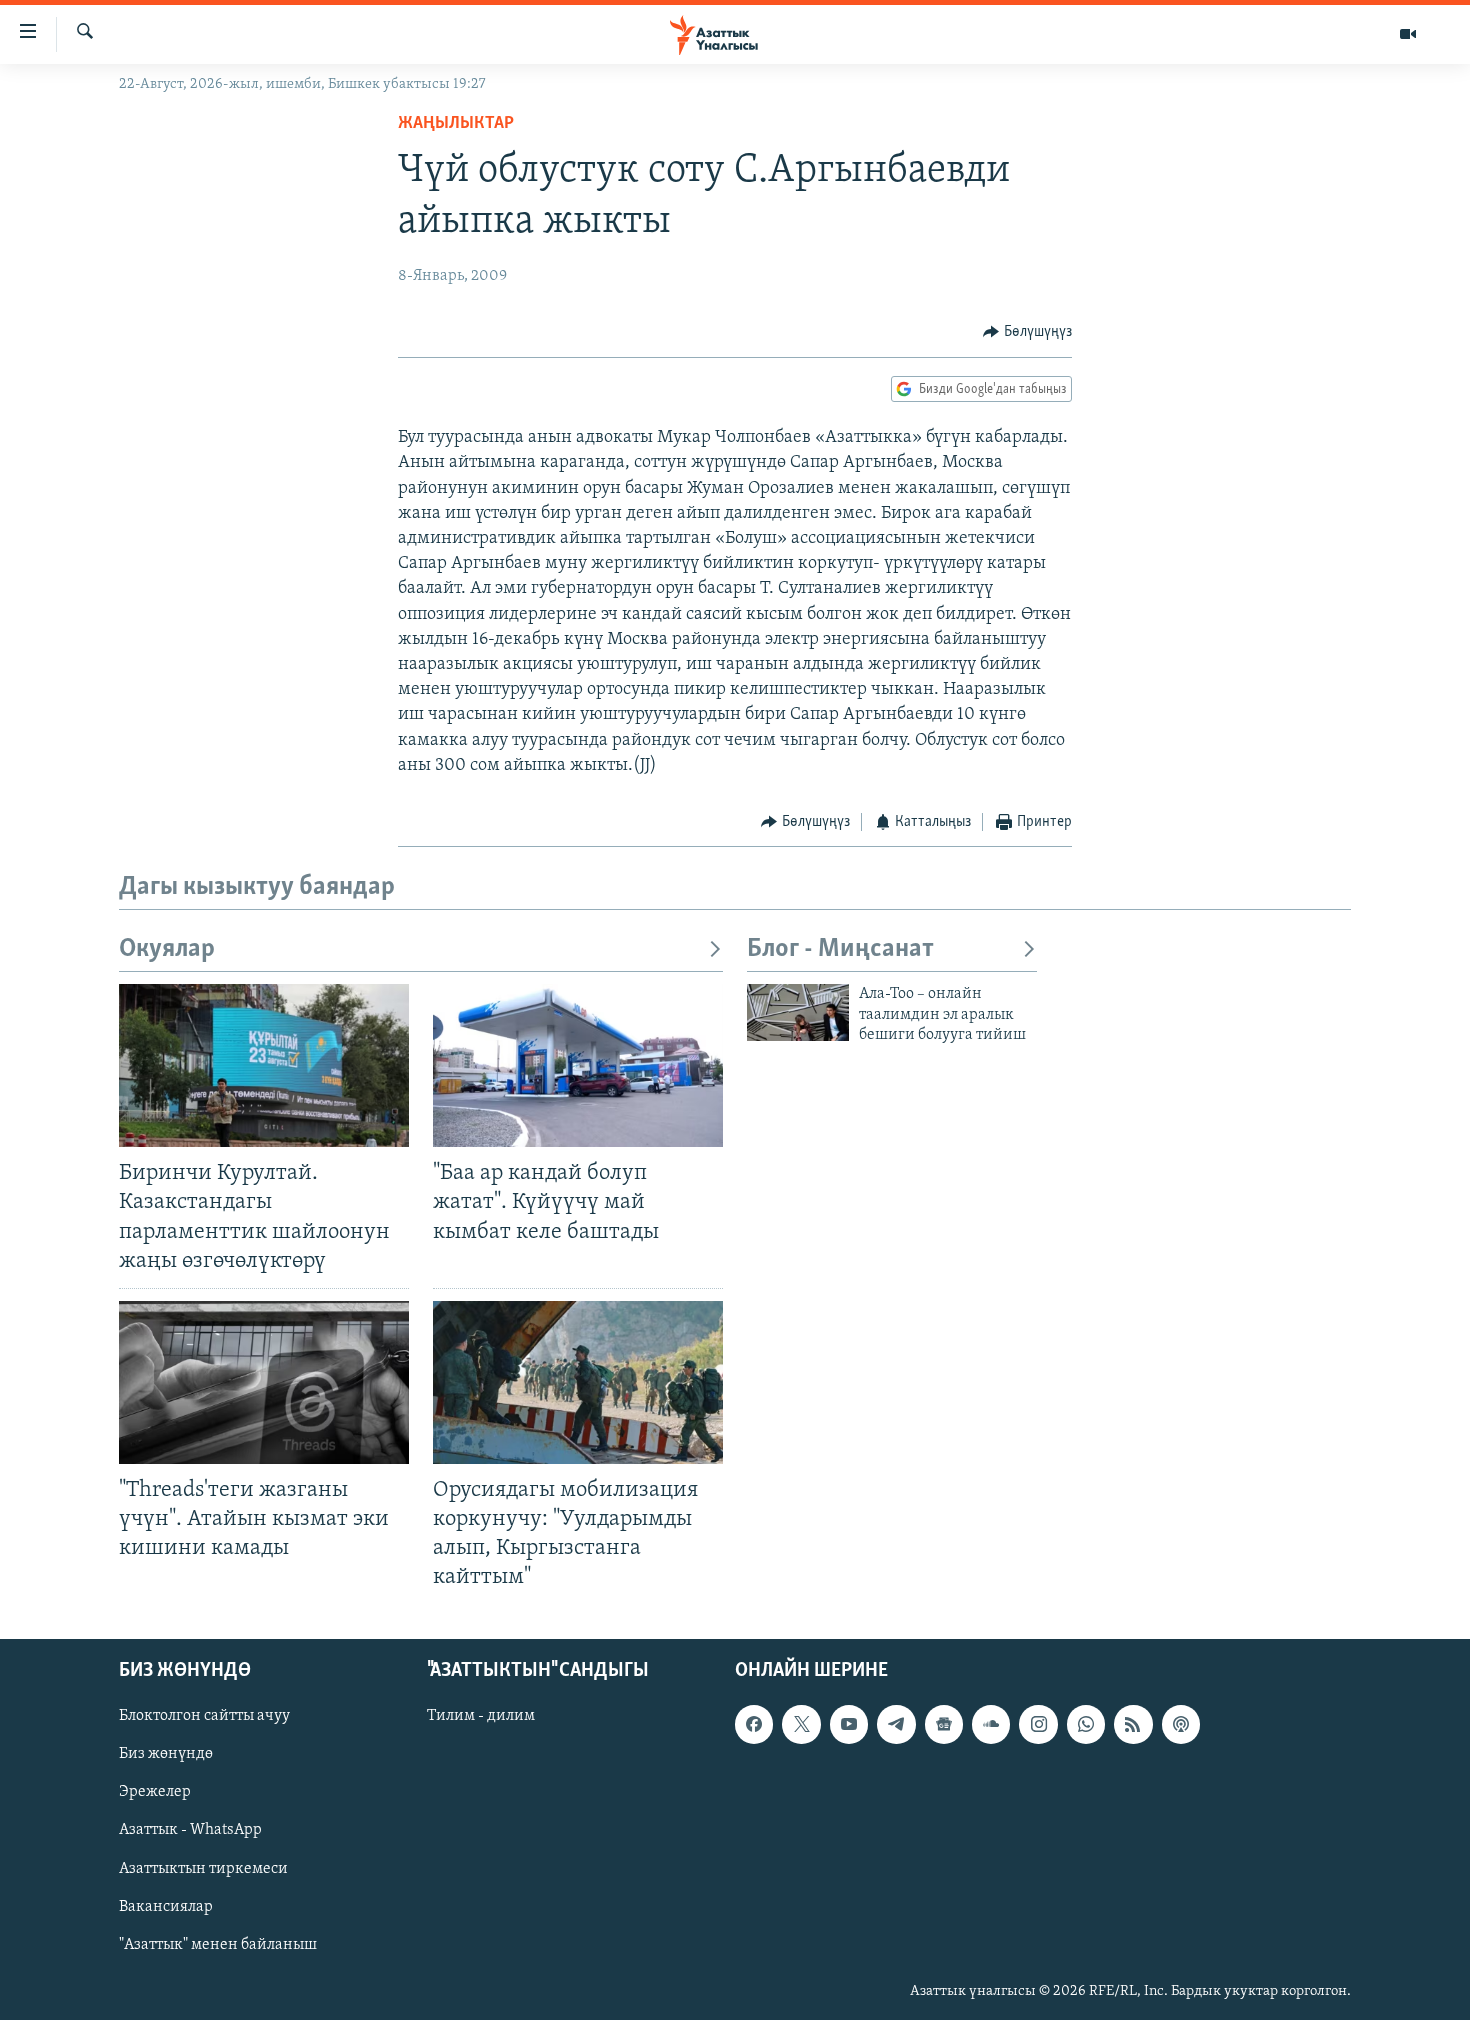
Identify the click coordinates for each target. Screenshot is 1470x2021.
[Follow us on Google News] (944, 1725)
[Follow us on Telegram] (896, 1725)
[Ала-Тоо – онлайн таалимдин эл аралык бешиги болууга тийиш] (798, 1012)
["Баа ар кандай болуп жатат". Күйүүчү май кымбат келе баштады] (578, 1065)
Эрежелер (155, 1793)
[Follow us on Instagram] (1038, 1725)
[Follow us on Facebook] (754, 1725)
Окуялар (167, 949)
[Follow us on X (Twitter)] (801, 1725)
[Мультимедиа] (1408, 34)
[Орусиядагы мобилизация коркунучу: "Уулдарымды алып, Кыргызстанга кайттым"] (578, 1382)
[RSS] (1133, 1725)
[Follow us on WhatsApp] (1086, 1725)
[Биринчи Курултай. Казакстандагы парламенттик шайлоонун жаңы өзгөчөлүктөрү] (264, 1065)
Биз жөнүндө (166, 1755)
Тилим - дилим (481, 1717)
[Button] (1027, 332)
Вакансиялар (166, 1907)
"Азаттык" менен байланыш (218, 1945)
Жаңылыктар (456, 124)
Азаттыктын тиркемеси (203, 1869)
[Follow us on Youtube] (849, 1725)
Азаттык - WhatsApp (190, 1831)
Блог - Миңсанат (840, 949)
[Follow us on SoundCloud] (991, 1725)
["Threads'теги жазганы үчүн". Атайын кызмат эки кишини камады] (264, 1382)
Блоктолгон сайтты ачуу (204, 1717)
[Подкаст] (1181, 1725)
